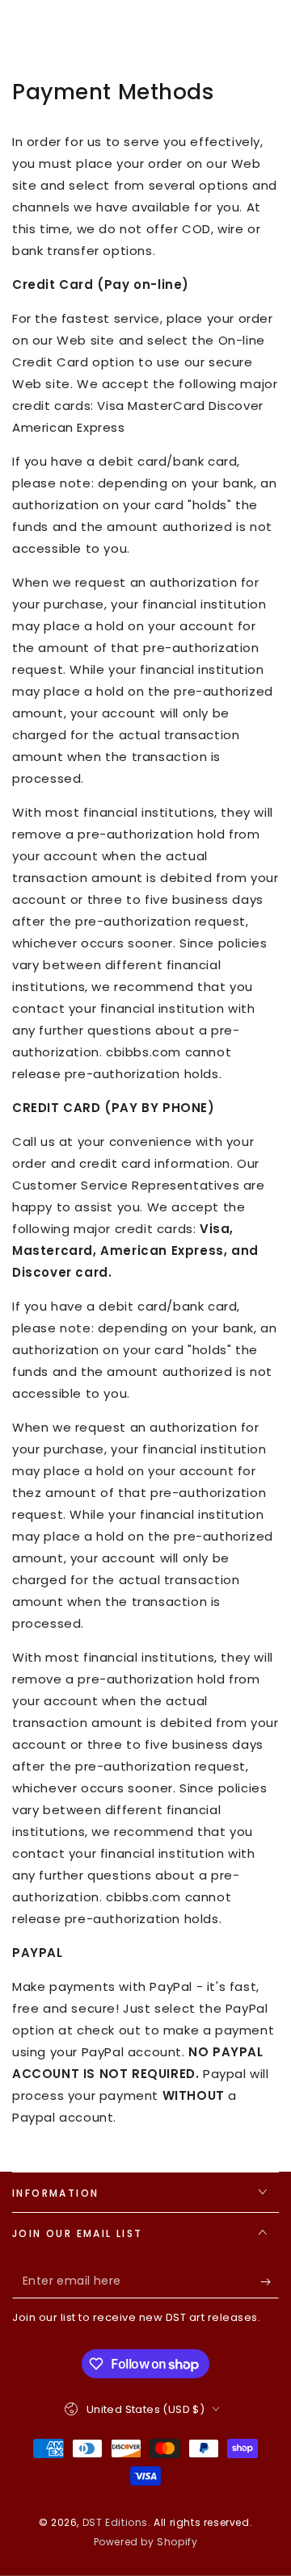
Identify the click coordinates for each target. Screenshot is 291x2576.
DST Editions (115, 2522)
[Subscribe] (270, 2282)
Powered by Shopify (146, 2542)
